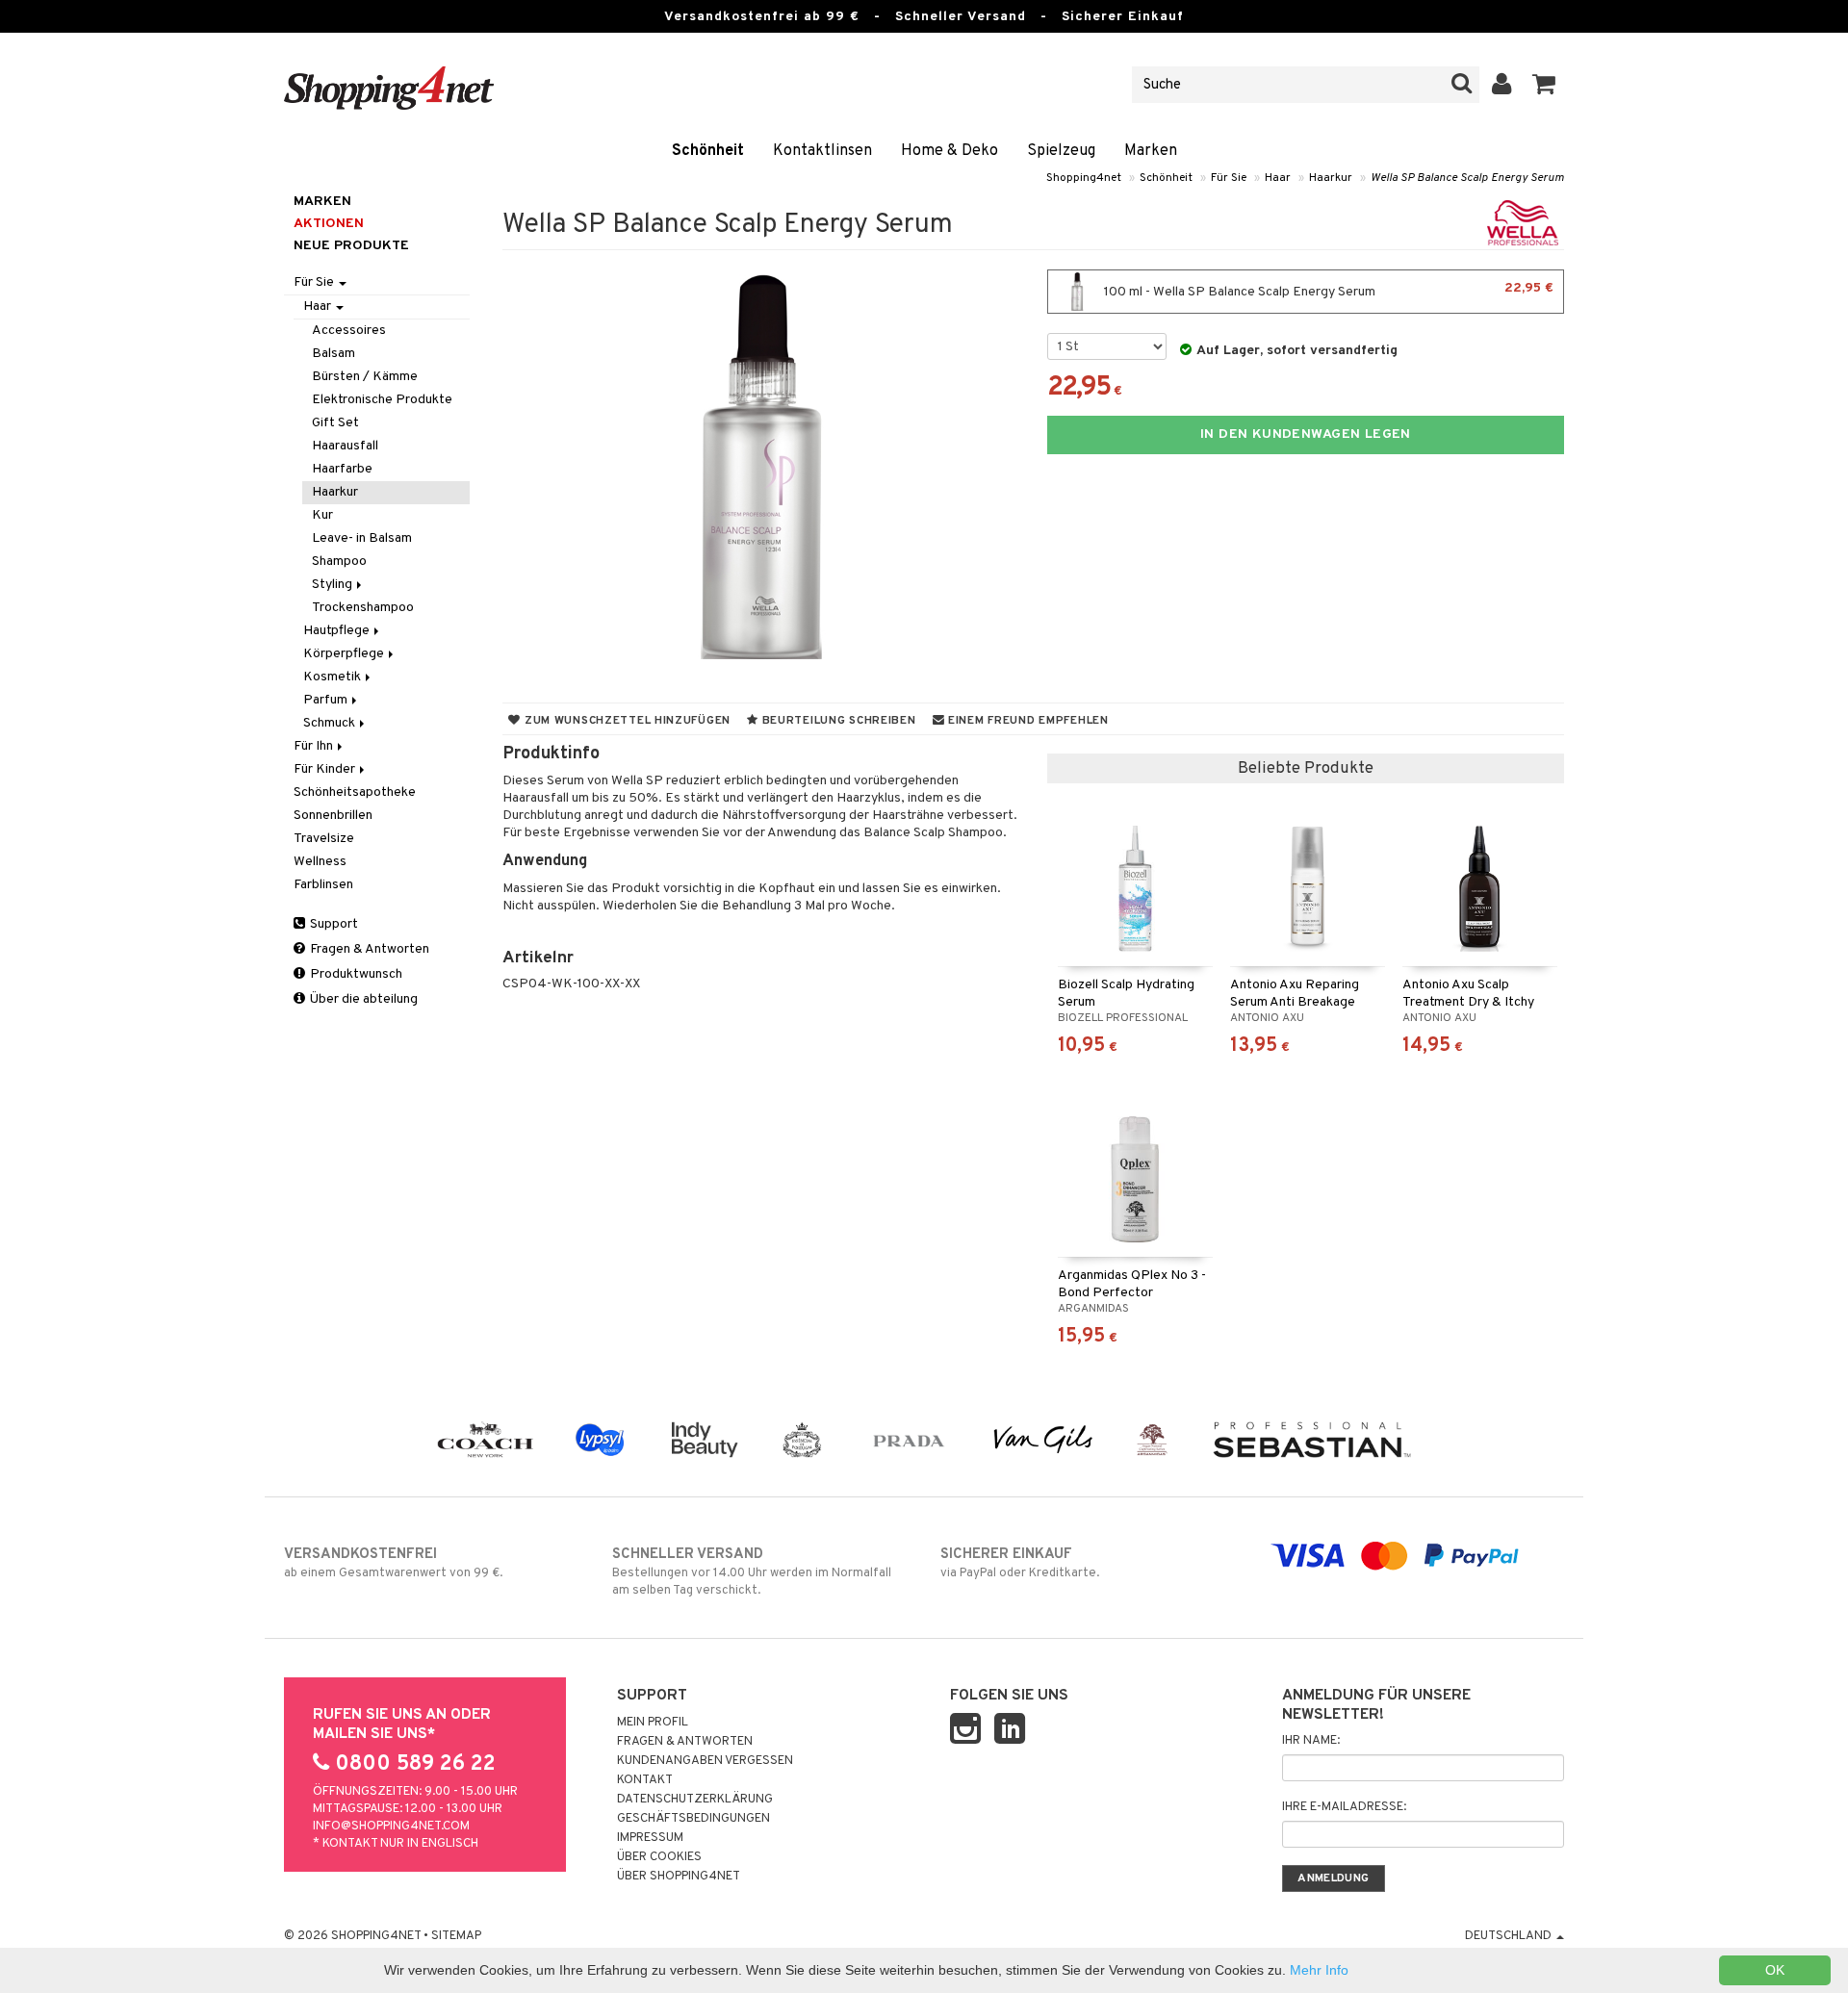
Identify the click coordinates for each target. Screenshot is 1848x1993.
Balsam (334, 354)
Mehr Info (1319, 1970)
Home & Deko (950, 151)
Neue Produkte (351, 246)
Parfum (327, 700)
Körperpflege (345, 654)
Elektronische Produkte (382, 400)
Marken (1151, 151)
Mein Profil (653, 1723)
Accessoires (349, 331)
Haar (1278, 178)
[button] (1544, 85)
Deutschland (1510, 1936)
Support (333, 924)
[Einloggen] (1502, 85)
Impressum (650, 1838)
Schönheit (708, 151)
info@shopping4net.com (391, 1827)
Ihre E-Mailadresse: (1344, 1807)
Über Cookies (659, 1857)
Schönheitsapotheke (355, 792)
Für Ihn (315, 746)
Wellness (320, 862)
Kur (322, 515)
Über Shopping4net (679, 1877)
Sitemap (456, 1936)
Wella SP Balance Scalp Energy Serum (1467, 178)
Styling (334, 585)
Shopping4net (1084, 178)
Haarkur (1331, 178)
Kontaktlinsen (822, 151)
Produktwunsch (355, 974)
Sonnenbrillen (333, 816)
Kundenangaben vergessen (705, 1761)
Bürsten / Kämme (365, 377)
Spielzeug (1061, 151)
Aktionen (329, 224)
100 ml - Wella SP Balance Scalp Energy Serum (1327, 290)
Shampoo (339, 562)
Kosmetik (334, 677)
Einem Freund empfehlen (1026, 721)
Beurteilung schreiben (837, 721)
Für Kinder (326, 769)
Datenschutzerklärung (695, 1800)
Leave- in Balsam (362, 538)
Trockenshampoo (363, 608)
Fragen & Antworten (368, 949)
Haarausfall (345, 446)
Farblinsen (323, 885)
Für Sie (1229, 178)
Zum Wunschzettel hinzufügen (626, 721)
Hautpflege (338, 631)
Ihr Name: (1311, 1741)
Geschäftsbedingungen (693, 1819)
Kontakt (645, 1780)
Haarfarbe (342, 469)
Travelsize (324, 839)
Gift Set (335, 423)
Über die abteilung (362, 999)
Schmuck (331, 723)
